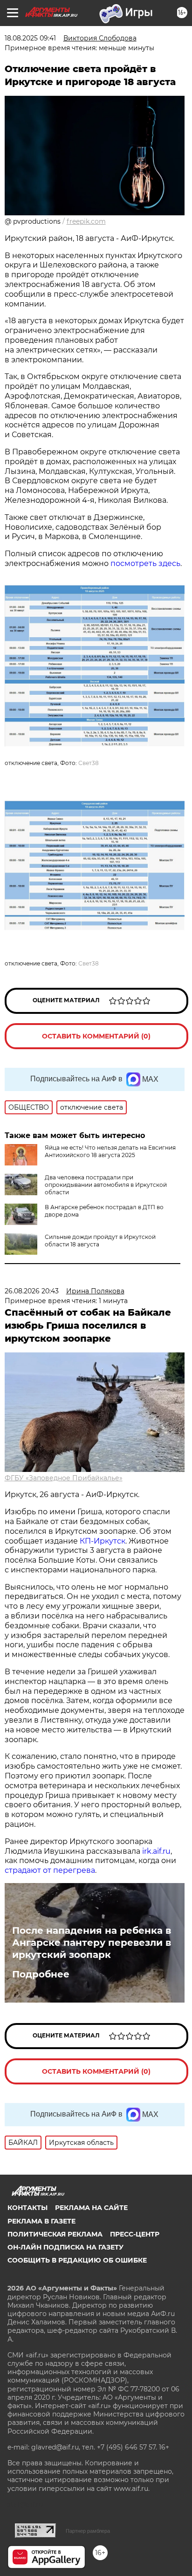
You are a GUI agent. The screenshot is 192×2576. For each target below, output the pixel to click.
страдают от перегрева (50, 1870)
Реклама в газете (41, 2221)
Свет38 (89, 763)
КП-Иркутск (103, 1541)
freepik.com (86, 221)
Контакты (27, 2208)
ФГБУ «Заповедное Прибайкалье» (64, 1478)
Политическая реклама (55, 2234)
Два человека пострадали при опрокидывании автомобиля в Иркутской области (106, 1185)
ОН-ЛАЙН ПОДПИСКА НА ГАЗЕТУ (65, 2247)
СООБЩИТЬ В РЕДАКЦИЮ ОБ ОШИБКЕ (77, 2260)
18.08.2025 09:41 (30, 38)
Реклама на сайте (91, 2208)
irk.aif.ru (156, 1851)
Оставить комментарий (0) (96, 1036)
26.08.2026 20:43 (32, 1291)
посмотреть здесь (145, 563)
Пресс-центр (135, 2234)
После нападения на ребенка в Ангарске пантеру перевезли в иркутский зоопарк (92, 1943)
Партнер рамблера (88, 2531)
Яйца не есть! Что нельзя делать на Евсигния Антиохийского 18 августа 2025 (110, 1151)
